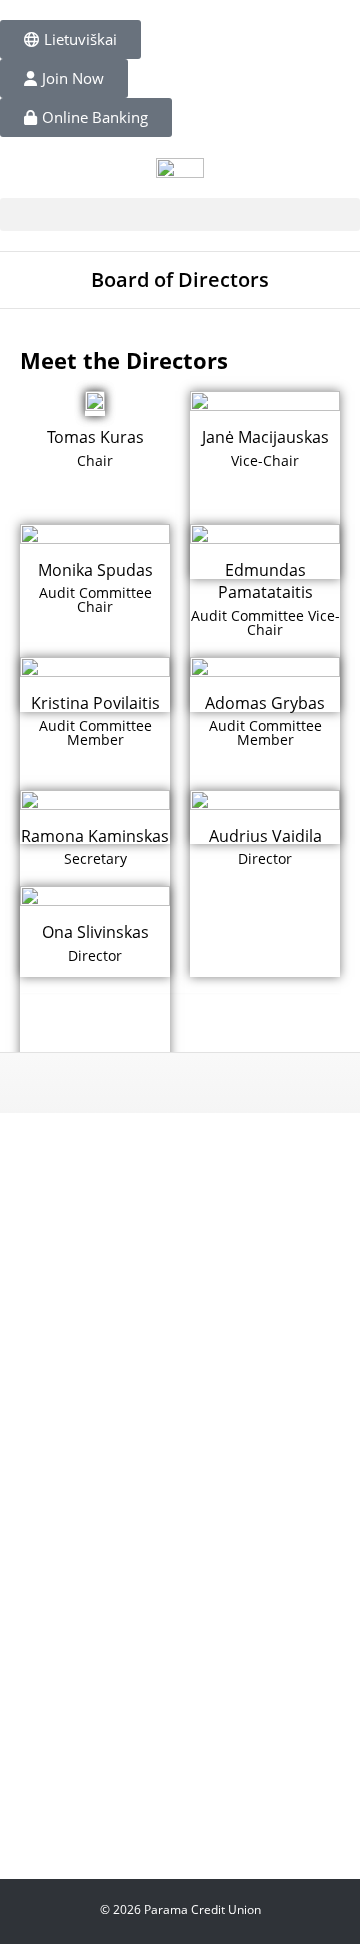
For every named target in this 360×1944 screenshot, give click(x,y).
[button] (180, 214)
